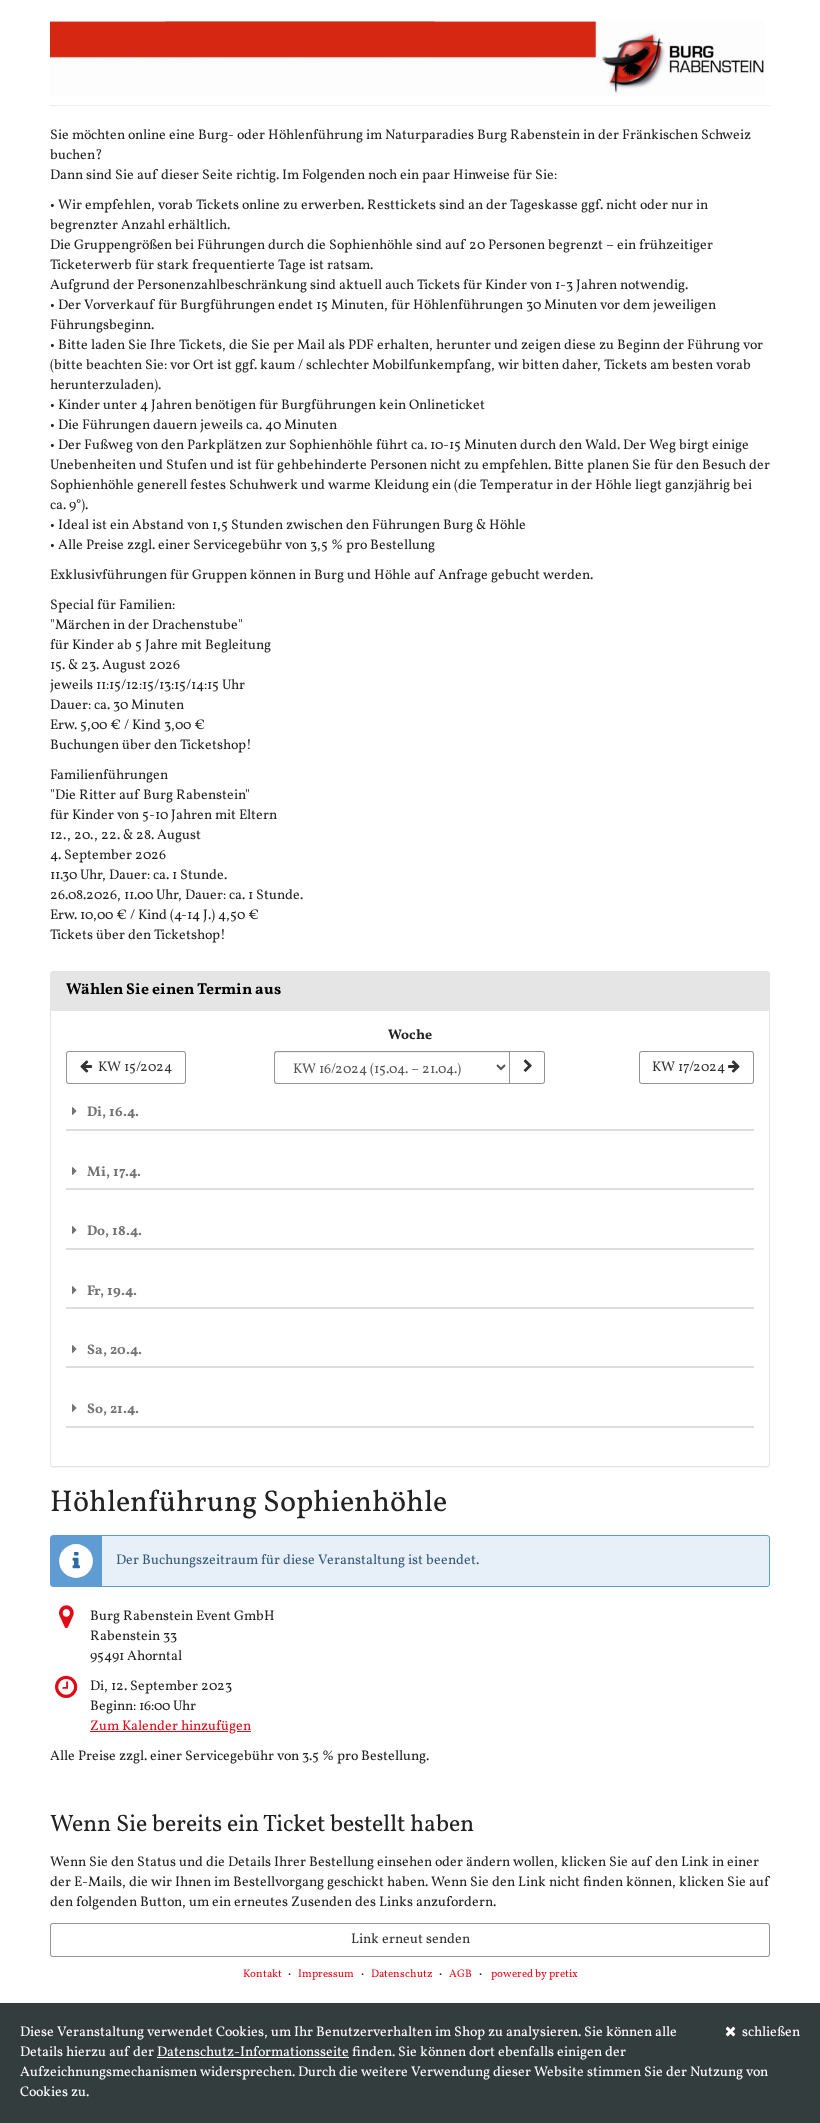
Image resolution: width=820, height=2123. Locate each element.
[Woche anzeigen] (527, 1068)
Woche (410, 1035)
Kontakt (262, 1974)
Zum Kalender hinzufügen (170, 1726)
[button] (410, 1112)
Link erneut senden (410, 1939)
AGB (460, 1974)
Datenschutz (402, 1974)
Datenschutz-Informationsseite (253, 2052)
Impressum (326, 1974)
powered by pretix (534, 1974)
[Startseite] (410, 58)
